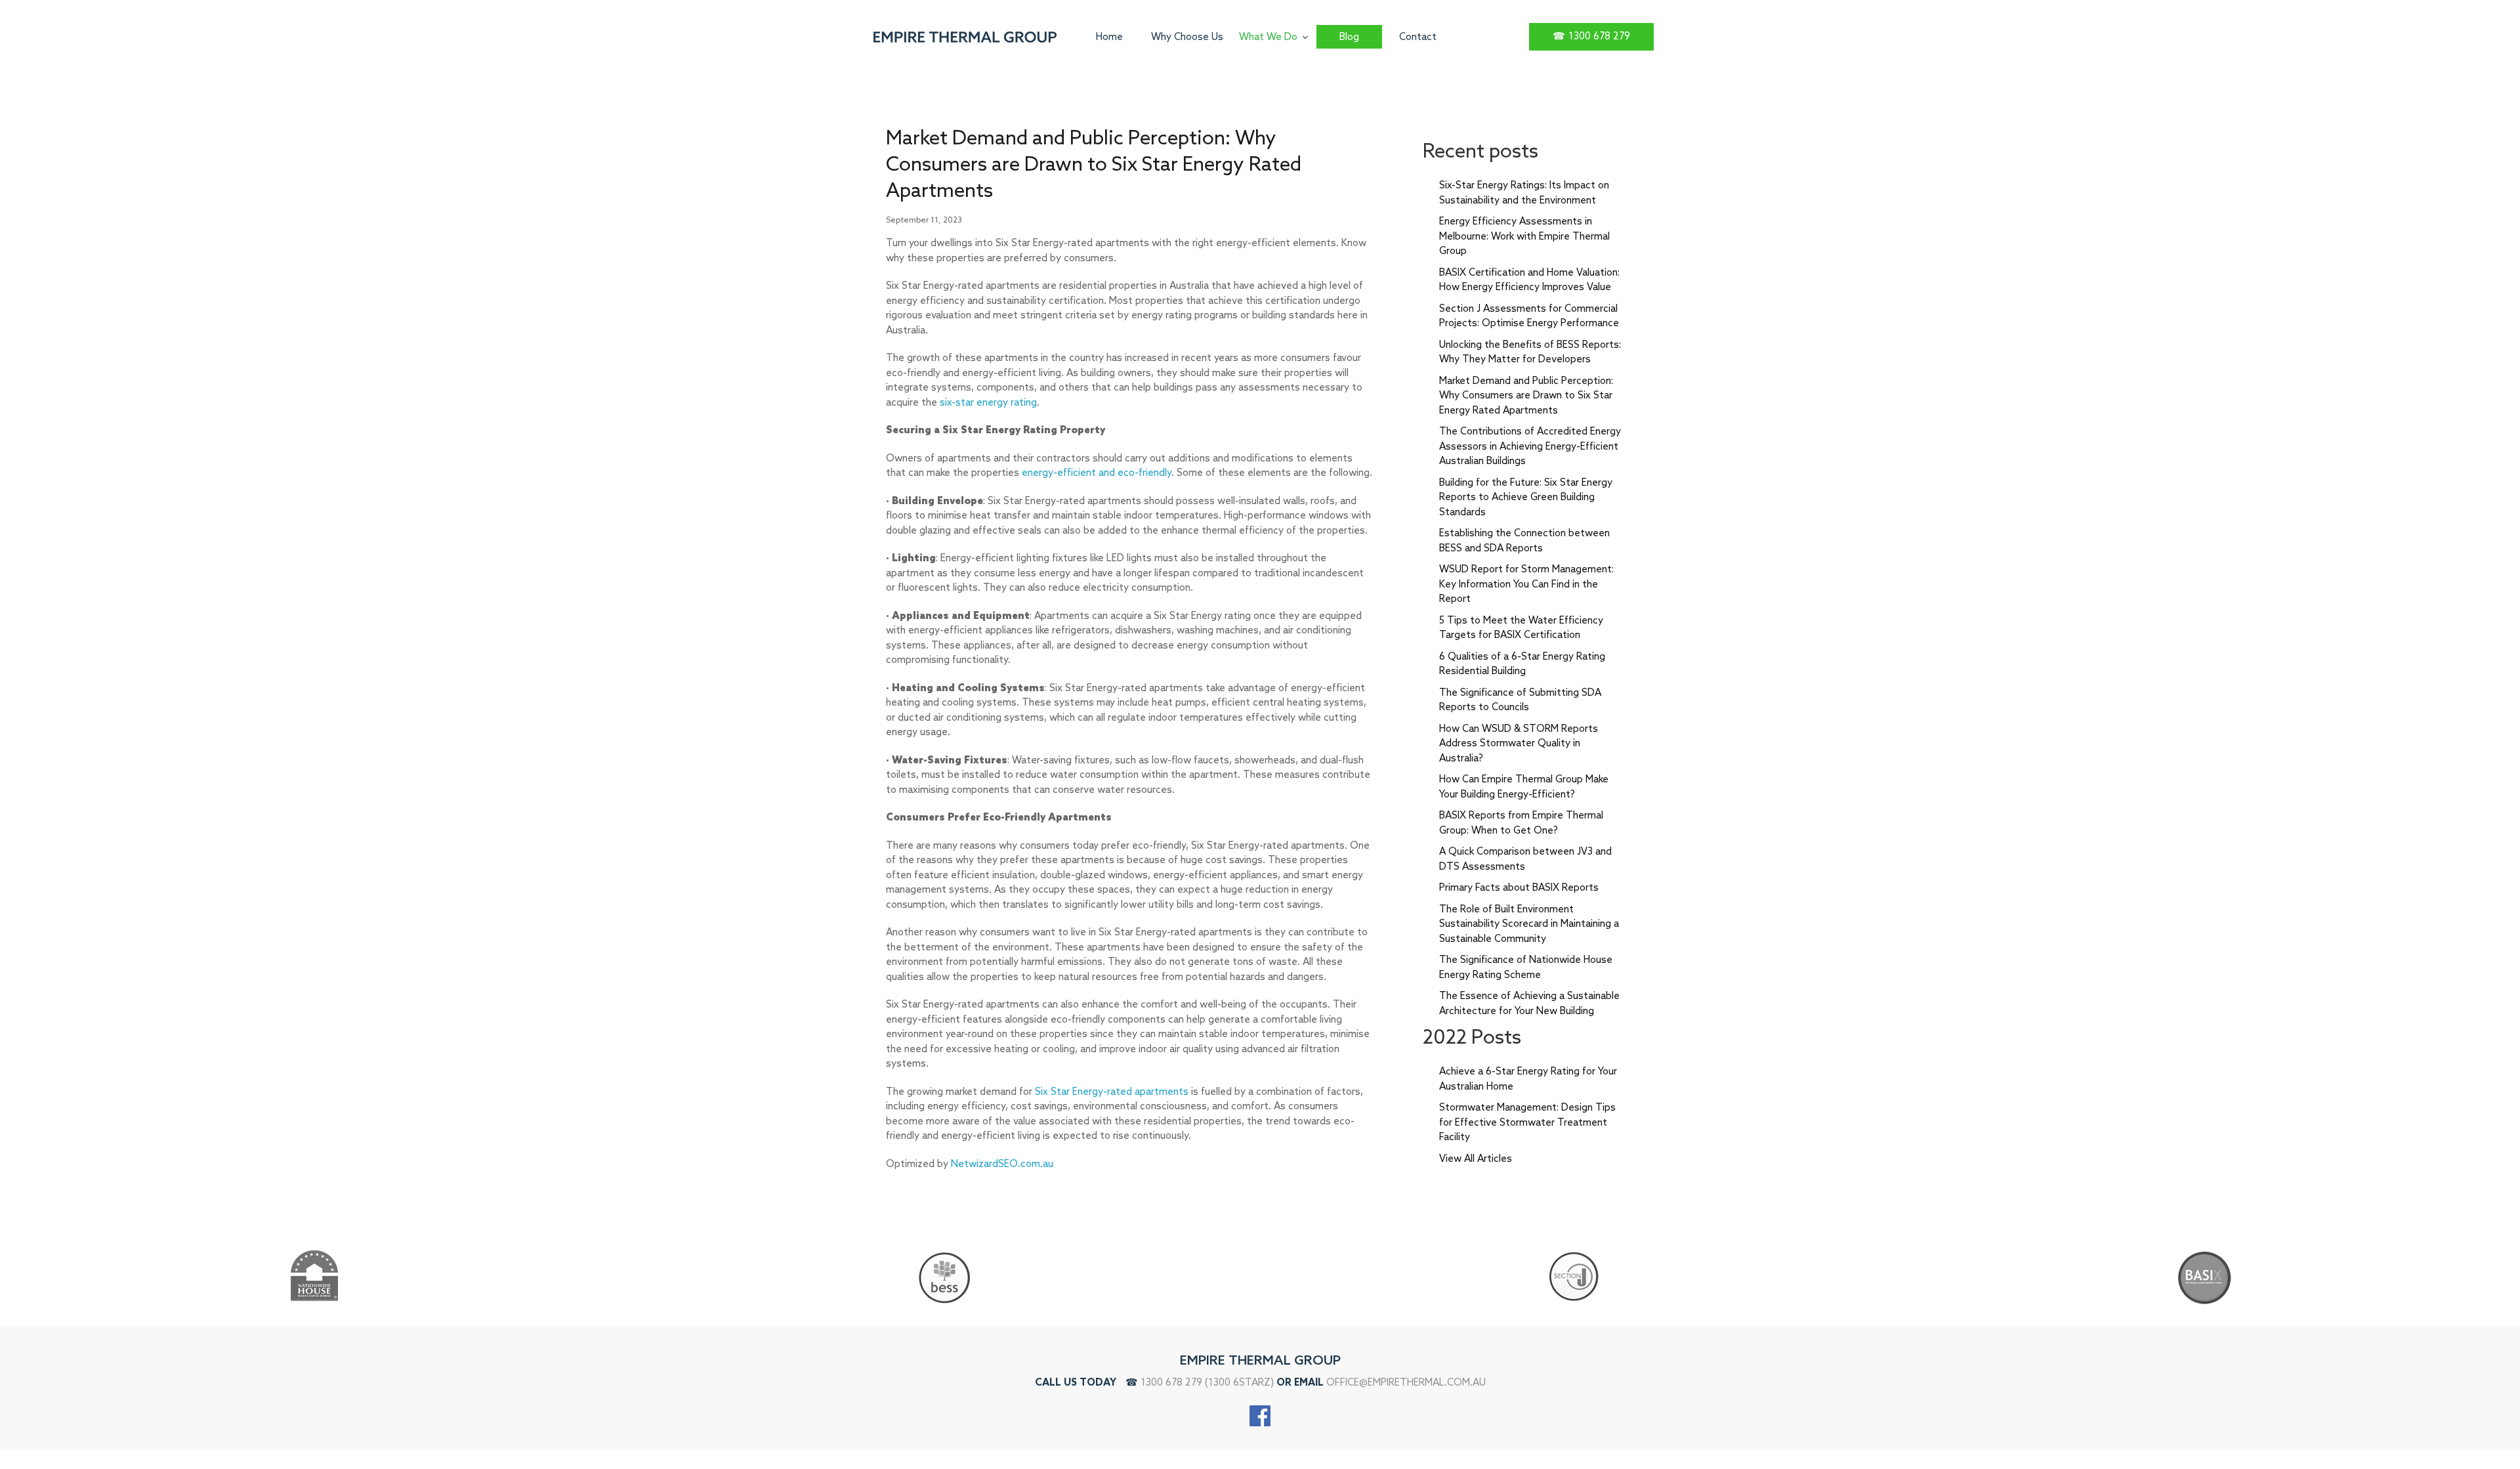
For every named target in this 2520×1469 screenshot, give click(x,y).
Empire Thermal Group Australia (968, 37)
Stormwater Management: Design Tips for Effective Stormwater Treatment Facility (1527, 1123)
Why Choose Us (1187, 37)
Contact (1418, 37)
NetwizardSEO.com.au (1002, 1164)
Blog (1349, 37)
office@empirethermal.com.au (1406, 1383)
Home (1109, 37)
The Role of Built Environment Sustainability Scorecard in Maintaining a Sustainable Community (1529, 925)
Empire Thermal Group (1260, 1361)
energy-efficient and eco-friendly (1097, 473)
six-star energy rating (988, 403)
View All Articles (1476, 1159)
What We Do (1268, 37)
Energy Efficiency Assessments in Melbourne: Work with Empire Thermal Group (1524, 237)
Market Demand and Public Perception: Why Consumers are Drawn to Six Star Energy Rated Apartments (1526, 396)
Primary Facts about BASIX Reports (1519, 888)
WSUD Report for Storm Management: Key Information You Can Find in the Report (1526, 585)
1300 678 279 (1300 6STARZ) (1207, 1383)
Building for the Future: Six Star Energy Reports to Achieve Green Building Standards (1526, 498)
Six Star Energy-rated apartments (1112, 1092)
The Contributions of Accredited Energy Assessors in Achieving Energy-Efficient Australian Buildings (1530, 447)
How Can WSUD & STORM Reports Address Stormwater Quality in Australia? (1519, 744)
